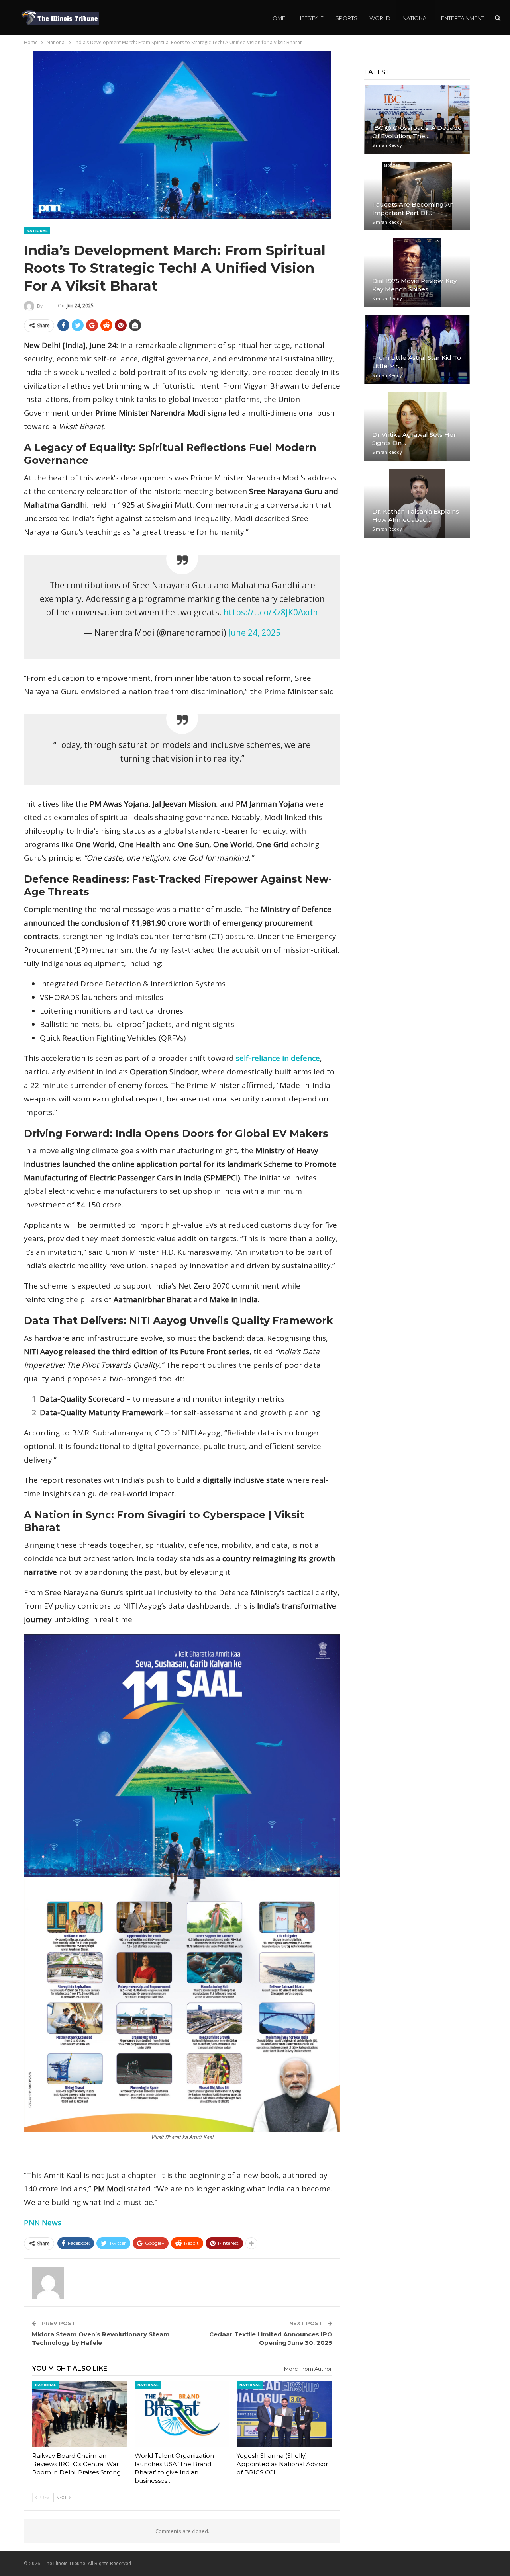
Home (277, 18)
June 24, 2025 (254, 633)
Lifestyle (310, 18)
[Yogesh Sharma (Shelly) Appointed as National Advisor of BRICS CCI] (284, 2414)
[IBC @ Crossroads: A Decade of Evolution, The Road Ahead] (417, 119)
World (380, 18)
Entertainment (463, 18)
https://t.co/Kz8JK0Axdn (271, 612)
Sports (346, 18)
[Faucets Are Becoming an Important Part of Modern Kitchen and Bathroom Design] (417, 196)
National (416, 18)
